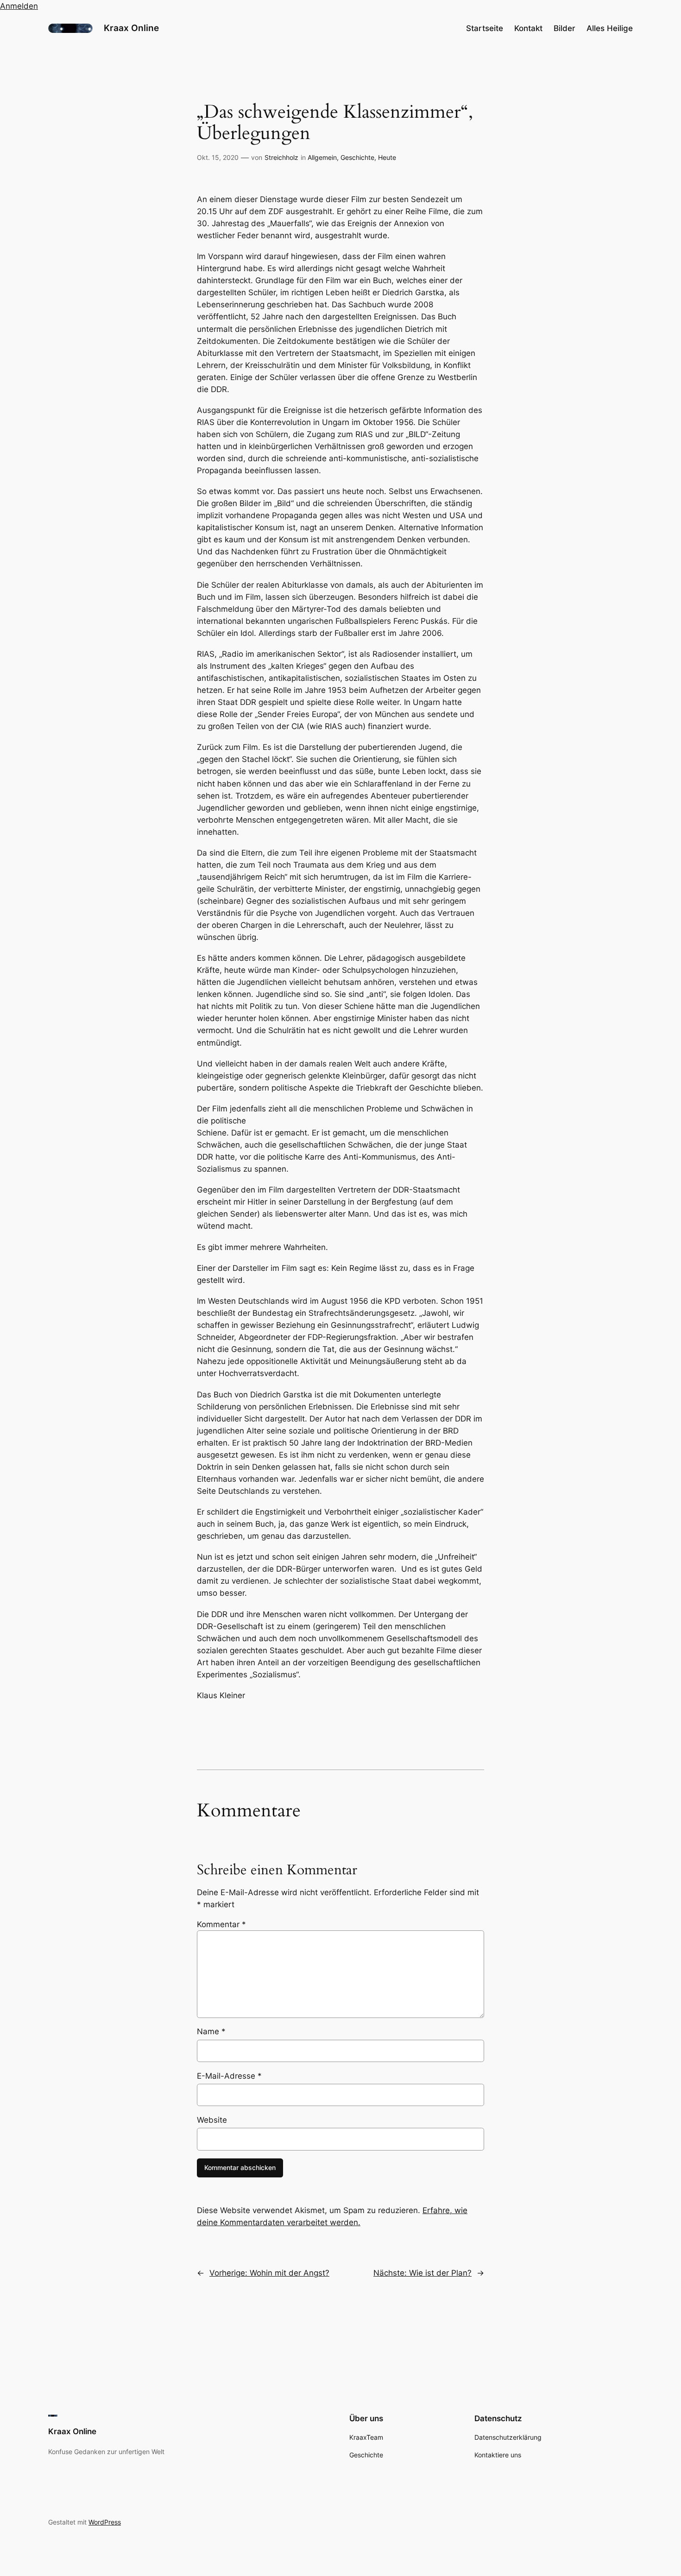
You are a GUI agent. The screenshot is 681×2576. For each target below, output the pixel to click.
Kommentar (221, 1924)
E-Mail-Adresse (229, 2076)
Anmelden (19, 6)
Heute (387, 157)
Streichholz (281, 157)
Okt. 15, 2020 (218, 157)
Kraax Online (131, 28)
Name (211, 2031)
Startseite (485, 28)
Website (212, 2120)
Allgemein (322, 157)
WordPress (105, 2522)
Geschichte (357, 157)
